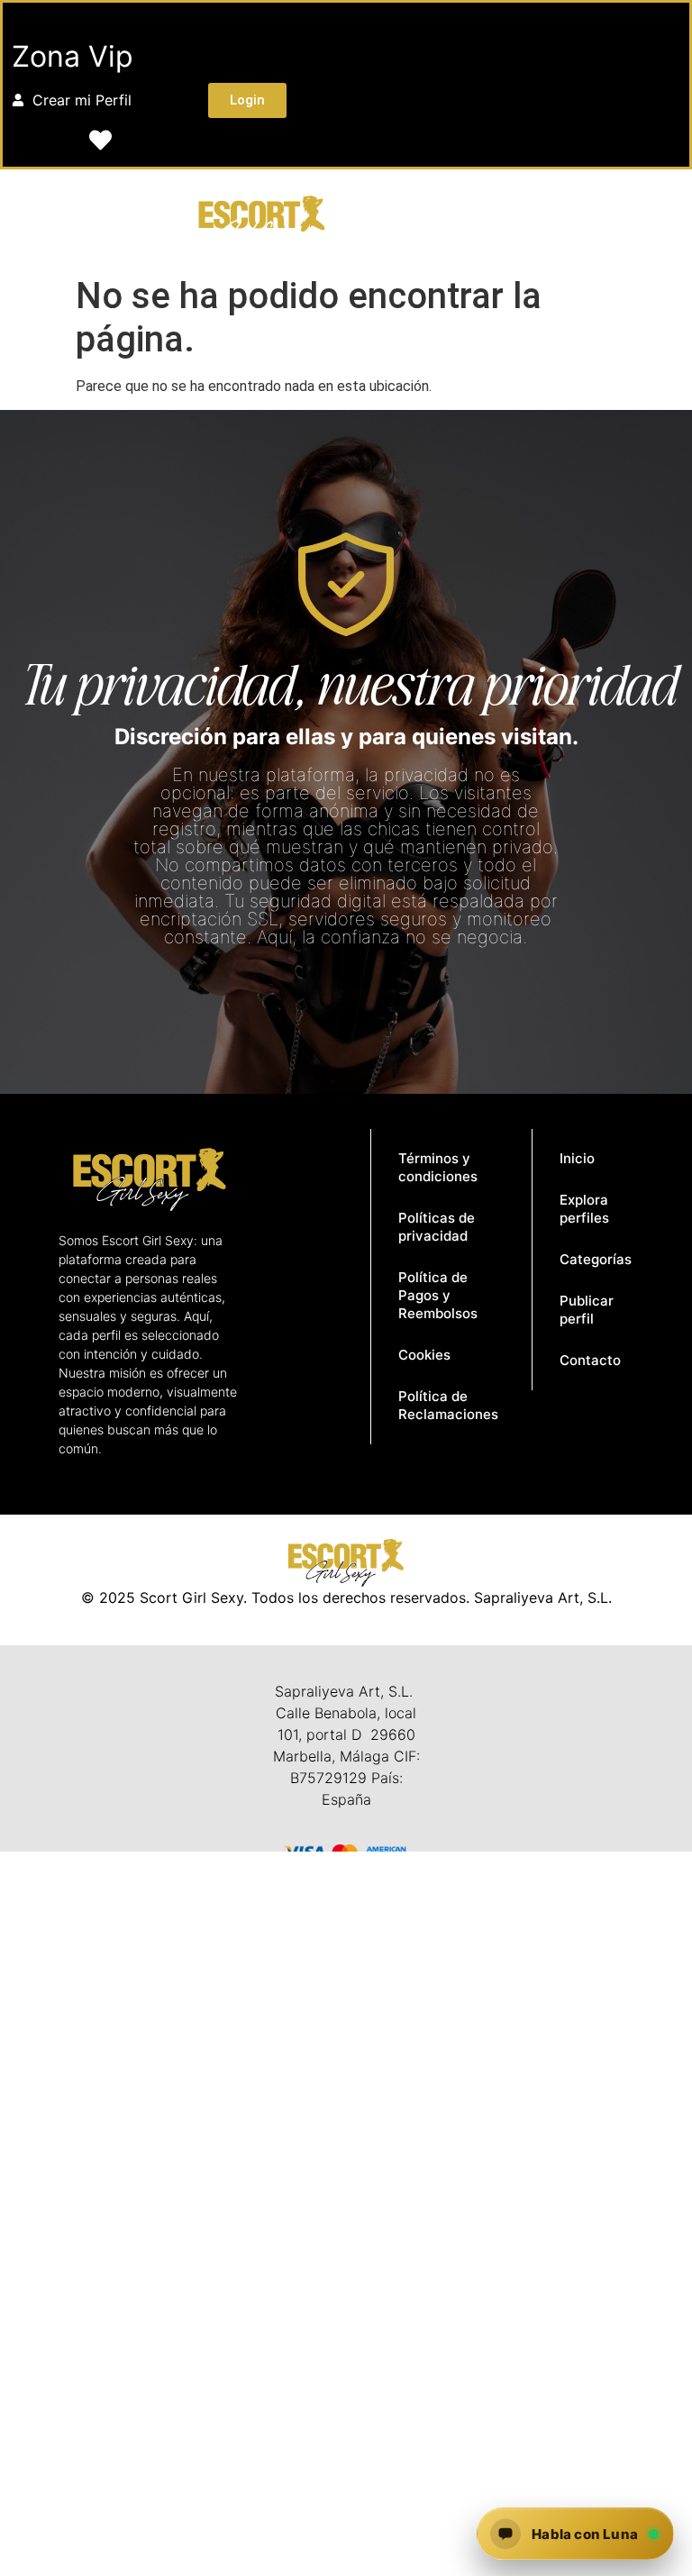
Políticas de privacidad (437, 1227)
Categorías (596, 1259)
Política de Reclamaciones (448, 1405)
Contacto (590, 1360)
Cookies (424, 1355)
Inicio (577, 1158)
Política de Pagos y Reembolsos (438, 1295)
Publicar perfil (587, 1310)
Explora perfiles (584, 1209)
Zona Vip (73, 56)
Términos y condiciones (438, 1167)
